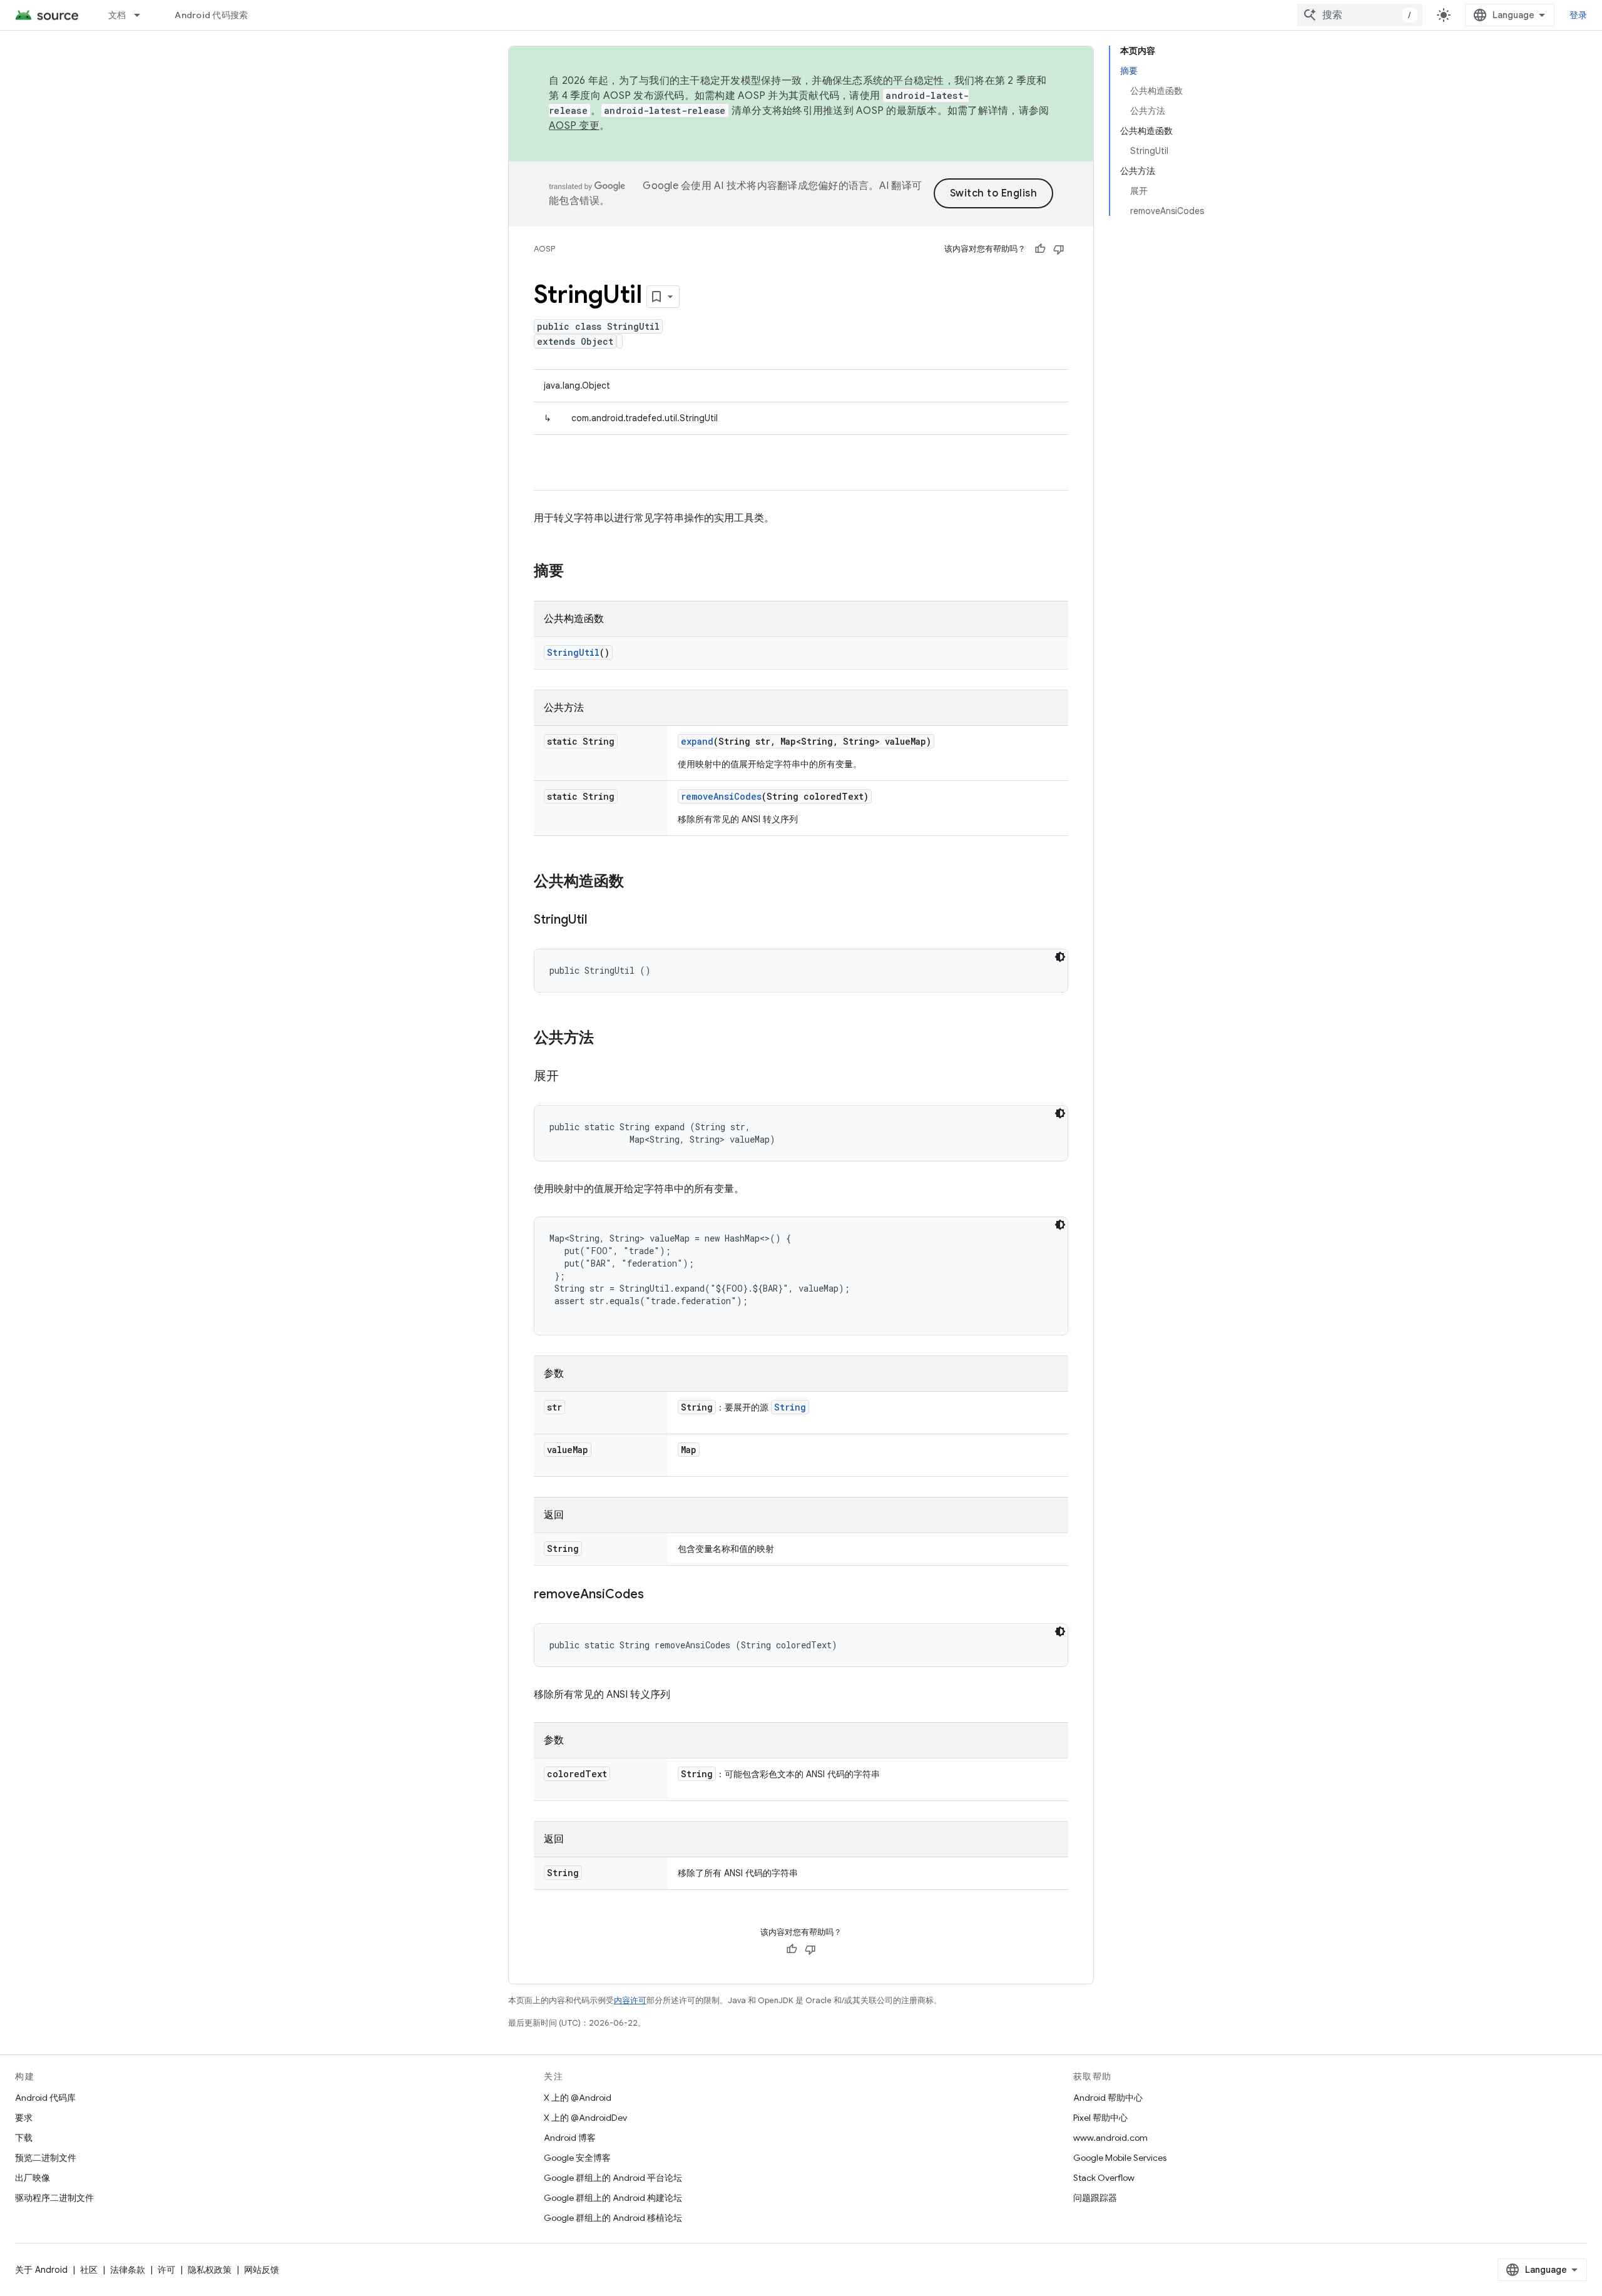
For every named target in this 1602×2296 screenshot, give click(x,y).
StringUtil (573, 652)
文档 (117, 15)
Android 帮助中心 (1108, 2098)
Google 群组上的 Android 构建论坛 (613, 2198)
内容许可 (630, 2000)
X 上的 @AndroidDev (585, 2118)
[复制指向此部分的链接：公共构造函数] (636, 882)
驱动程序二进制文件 (54, 2198)
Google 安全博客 (577, 2158)
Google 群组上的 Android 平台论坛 (613, 2178)
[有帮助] (1040, 249)
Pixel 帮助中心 (1100, 2118)
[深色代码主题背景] (1060, 957)
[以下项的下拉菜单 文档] (143, 15)
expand (697, 741)
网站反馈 (262, 2270)
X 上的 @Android (578, 2098)
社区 (89, 2270)
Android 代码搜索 (211, 15)
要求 (24, 2118)
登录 (1579, 15)
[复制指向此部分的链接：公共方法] (606, 1039)
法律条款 (128, 2270)
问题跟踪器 (1095, 2198)
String (790, 1407)
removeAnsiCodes (721, 796)
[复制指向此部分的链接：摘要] (576, 572)
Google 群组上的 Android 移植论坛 (613, 2218)
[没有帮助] (1059, 249)
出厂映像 (33, 2178)
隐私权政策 (210, 2270)
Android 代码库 (45, 2098)
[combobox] (1360, 15)
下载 (24, 2138)
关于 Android (41, 2270)
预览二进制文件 (46, 2158)
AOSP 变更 (574, 126)
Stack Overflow (1104, 2178)
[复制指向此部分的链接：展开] (571, 1077)
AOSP (544, 249)
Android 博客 (570, 2138)
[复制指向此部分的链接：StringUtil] (599, 921)
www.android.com (1110, 2138)
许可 (166, 2270)
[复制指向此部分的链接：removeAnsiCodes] (656, 1595)
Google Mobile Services (1120, 2158)
